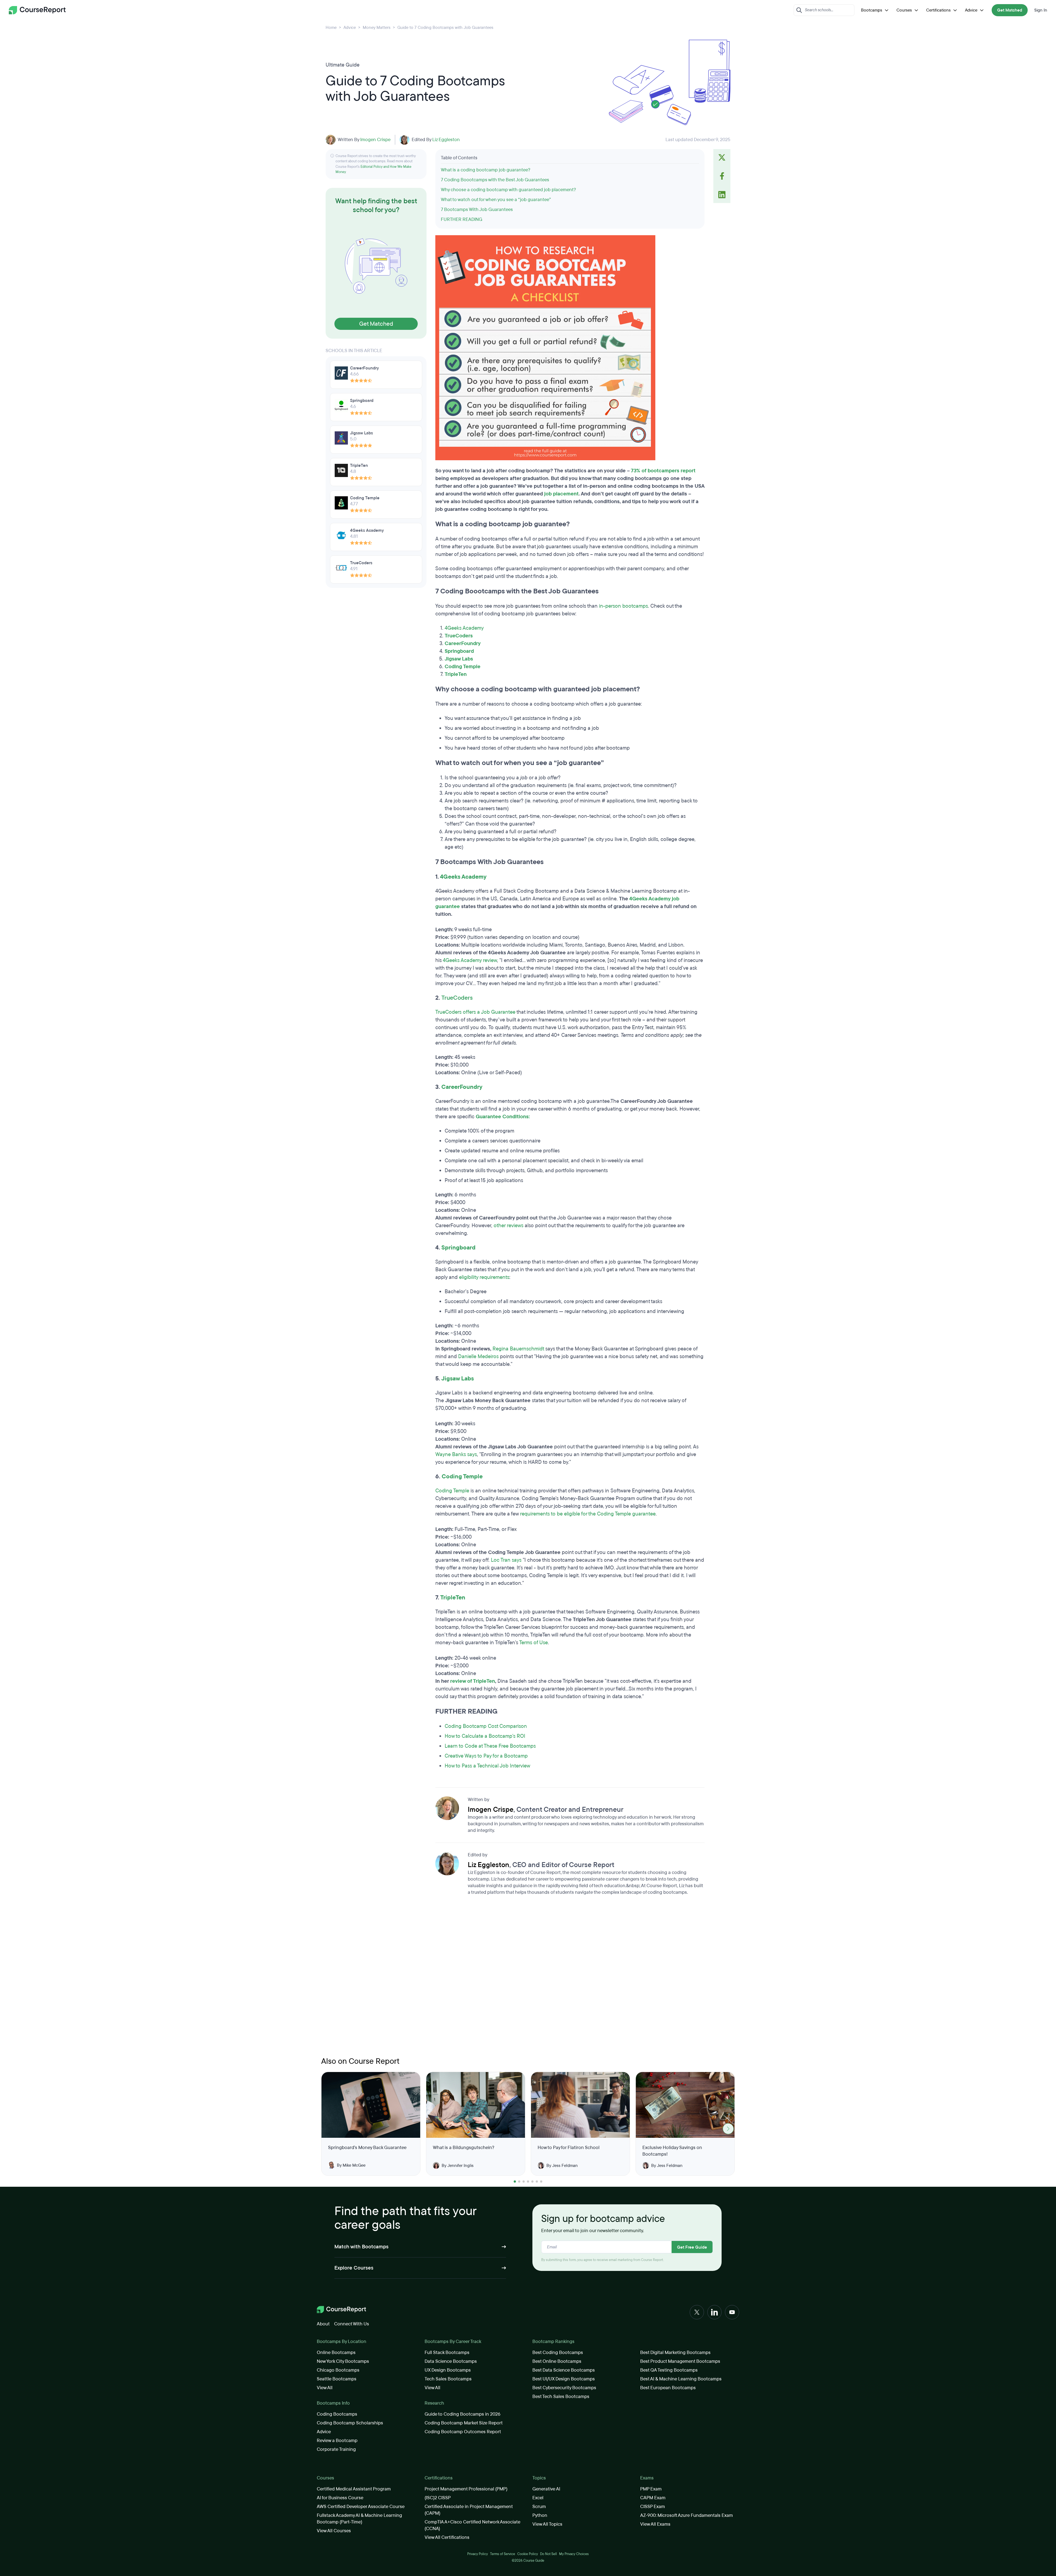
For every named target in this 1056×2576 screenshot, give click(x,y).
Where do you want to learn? (538, 1256)
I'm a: (514, 1204)
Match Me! (584, 1368)
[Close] (661, 1199)
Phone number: (602, 1312)
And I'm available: (604, 1204)
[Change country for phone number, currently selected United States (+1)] (593, 1324)
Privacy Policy (548, 1337)
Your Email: (520, 1312)
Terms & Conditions (580, 1337)
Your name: (520, 1286)
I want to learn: (523, 1230)
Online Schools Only (618, 1265)
